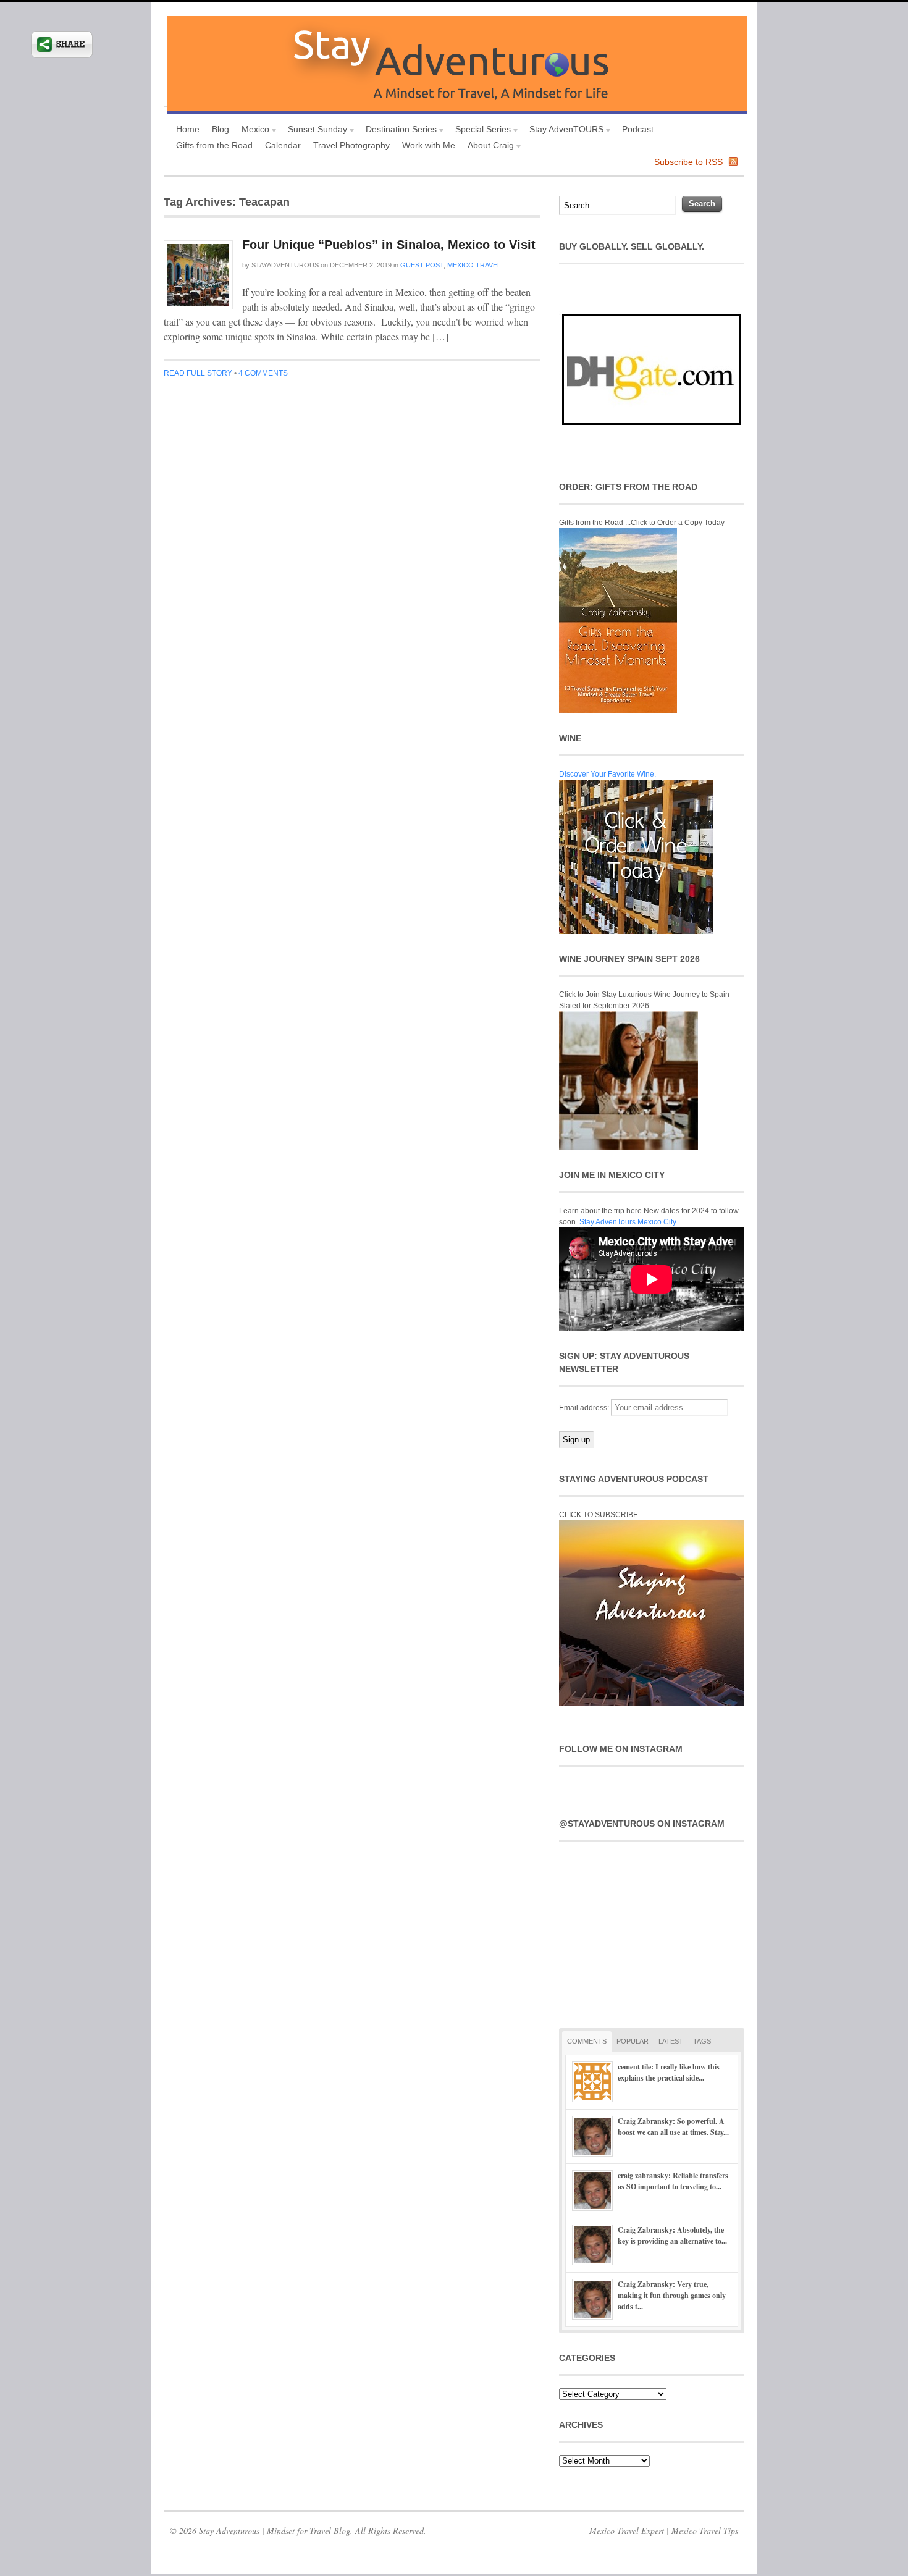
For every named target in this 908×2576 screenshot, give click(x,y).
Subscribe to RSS (688, 162)
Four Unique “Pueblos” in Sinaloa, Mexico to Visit (389, 245)
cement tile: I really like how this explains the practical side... (669, 2072)
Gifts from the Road (214, 145)
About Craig (488, 147)
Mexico (252, 131)
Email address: (585, 1408)
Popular (633, 2041)
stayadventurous (285, 265)
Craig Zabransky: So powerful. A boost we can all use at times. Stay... (673, 2127)
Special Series (480, 131)
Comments (587, 2041)
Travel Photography (351, 145)
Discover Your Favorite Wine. (607, 774)
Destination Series (398, 131)
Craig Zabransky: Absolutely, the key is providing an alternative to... (672, 2235)
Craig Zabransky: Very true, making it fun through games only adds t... (672, 2295)
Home (188, 129)
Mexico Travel (474, 265)
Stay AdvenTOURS (563, 131)
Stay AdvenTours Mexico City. (628, 1222)
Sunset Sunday (314, 131)
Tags (702, 2041)
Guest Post (422, 265)
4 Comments (263, 373)
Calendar (283, 145)
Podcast (638, 129)
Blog (221, 129)
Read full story (198, 373)
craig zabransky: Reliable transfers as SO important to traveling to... (673, 2181)
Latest (671, 2041)
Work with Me (429, 145)
